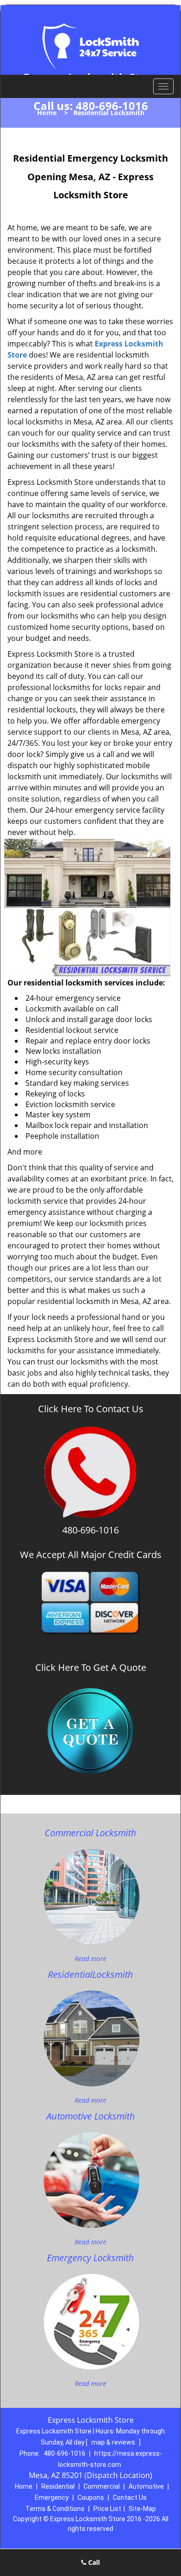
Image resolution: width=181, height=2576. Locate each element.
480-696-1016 (112, 106)
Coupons (91, 2498)
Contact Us (130, 2498)
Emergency (52, 2498)
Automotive (146, 2486)
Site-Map (142, 2509)
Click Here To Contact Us (91, 1409)
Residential (58, 2486)
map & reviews (114, 2442)
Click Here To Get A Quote (91, 1668)
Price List (107, 2509)
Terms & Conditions (55, 2509)
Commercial (102, 2486)
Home (47, 113)
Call (93, 2562)
